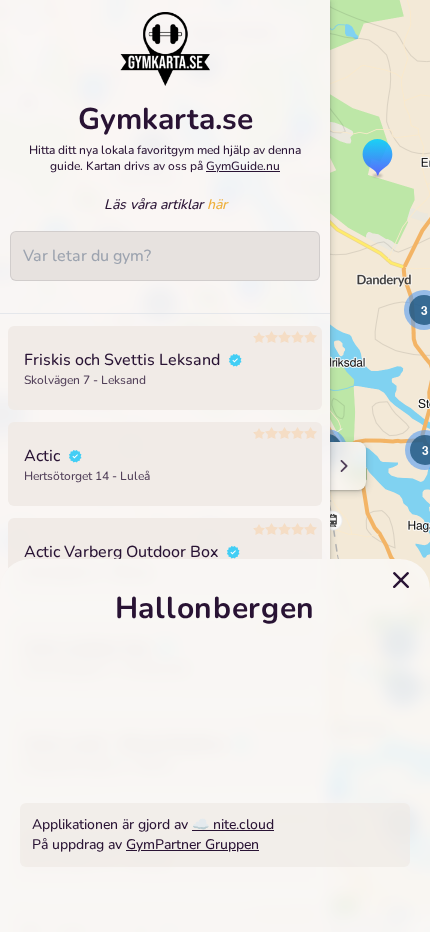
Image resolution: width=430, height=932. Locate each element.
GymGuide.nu (243, 166)
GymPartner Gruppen (192, 844)
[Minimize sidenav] (342, 466)
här (217, 204)
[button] (377, 159)
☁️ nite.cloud (233, 824)
